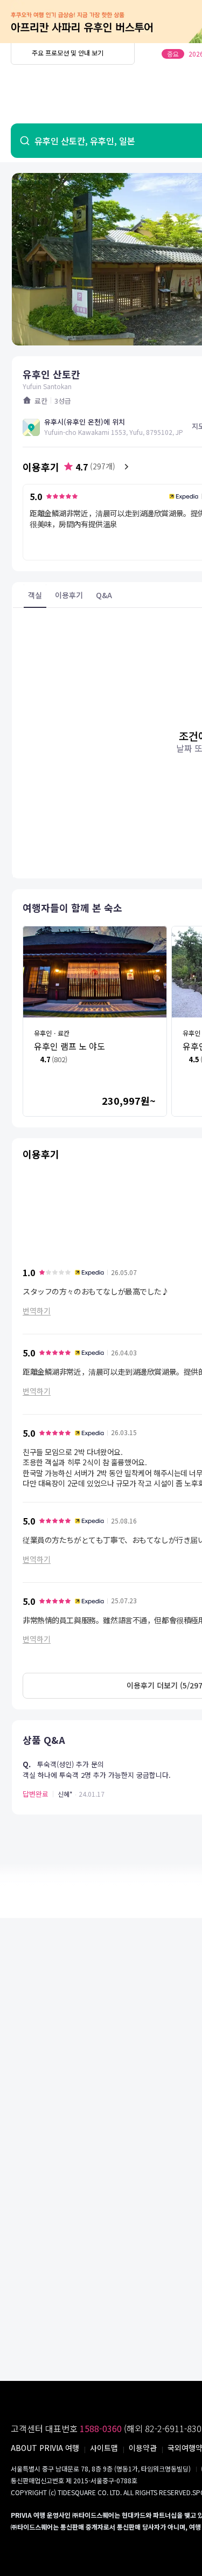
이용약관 (143, 2448)
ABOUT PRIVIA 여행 (45, 2448)
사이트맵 (104, 2448)
